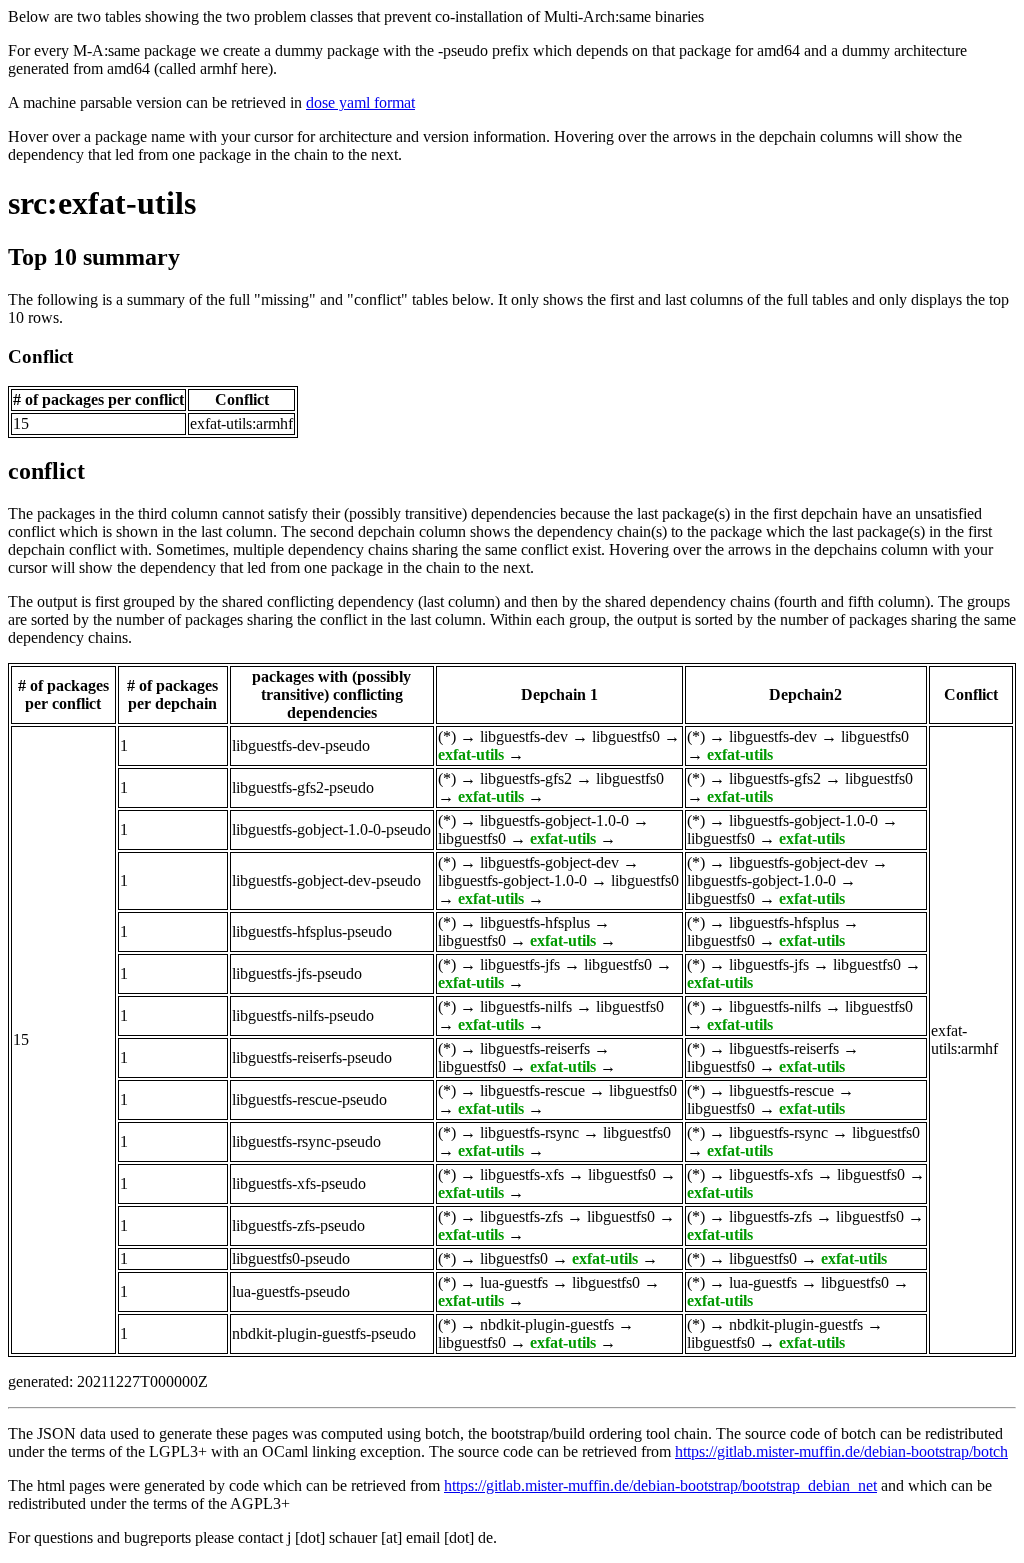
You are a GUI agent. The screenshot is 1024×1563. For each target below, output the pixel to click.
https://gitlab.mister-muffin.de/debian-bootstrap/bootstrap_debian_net (660, 1485)
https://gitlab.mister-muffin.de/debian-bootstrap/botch (841, 1451)
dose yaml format (360, 102)
